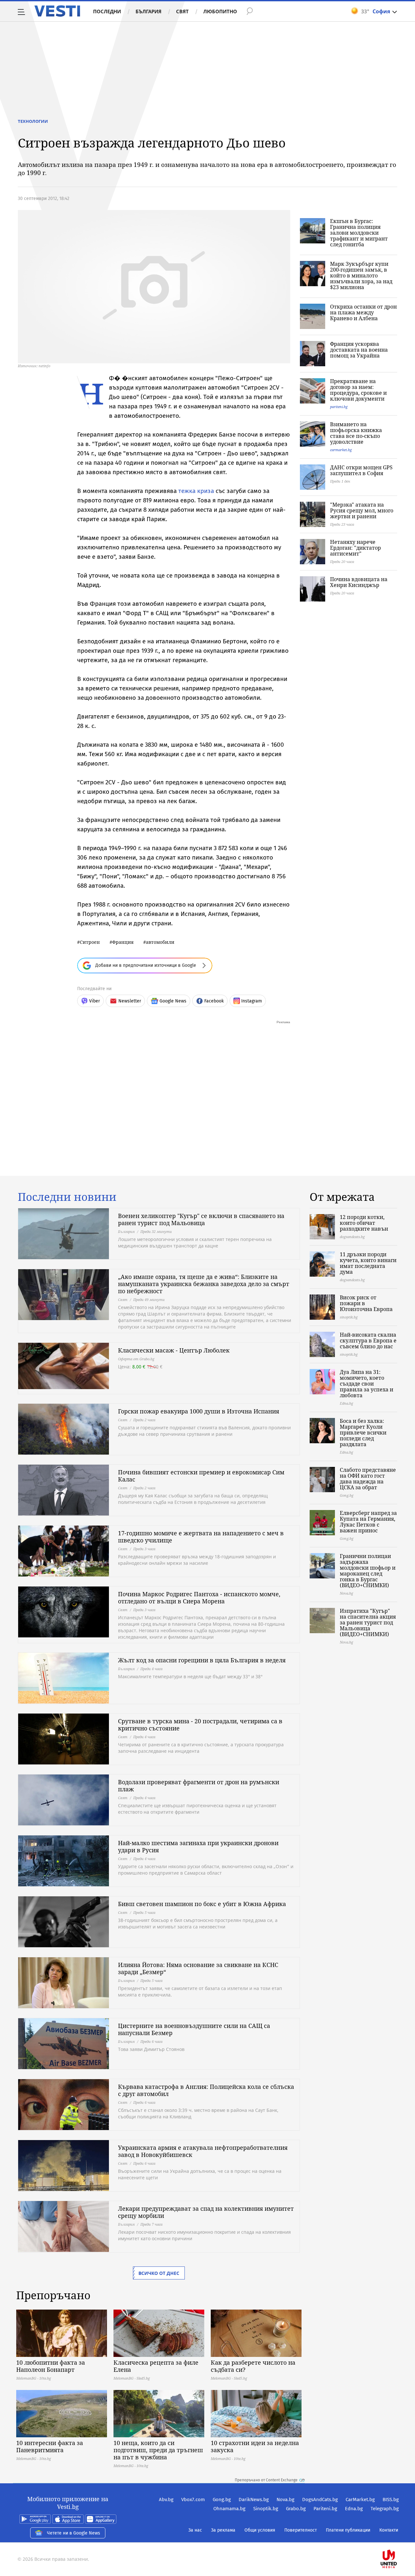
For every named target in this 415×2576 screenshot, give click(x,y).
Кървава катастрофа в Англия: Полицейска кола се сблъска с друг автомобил (206, 2090)
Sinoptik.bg (266, 2509)
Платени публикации (348, 2530)
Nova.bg (285, 2500)
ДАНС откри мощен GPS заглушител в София (361, 470)
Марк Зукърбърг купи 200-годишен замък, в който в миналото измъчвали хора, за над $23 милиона (361, 275)
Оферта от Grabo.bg (136, 1359)
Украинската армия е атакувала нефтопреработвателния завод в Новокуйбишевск (203, 2151)
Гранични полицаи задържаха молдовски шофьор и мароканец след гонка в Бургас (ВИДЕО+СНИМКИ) (368, 1571)
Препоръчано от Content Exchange (266, 2480)
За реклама (223, 2530)
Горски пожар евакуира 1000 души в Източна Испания (199, 1411)
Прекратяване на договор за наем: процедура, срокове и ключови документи (358, 390)
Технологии (33, 121)
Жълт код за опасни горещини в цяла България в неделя (202, 1660)
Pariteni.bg (325, 2509)
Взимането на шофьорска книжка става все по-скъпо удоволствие (356, 433)
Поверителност (301, 2530)
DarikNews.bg (254, 2500)
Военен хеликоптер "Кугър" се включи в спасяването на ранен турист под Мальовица (201, 1219)
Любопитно (220, 11)
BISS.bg (391, 2500)
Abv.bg (166, 2500)
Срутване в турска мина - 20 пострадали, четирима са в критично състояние (200, 1725)
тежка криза (196, 491)
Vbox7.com (193, 2500)
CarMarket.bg (360, 2500)
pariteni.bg (339, 407)
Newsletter (130, 1001)
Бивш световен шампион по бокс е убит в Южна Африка (202, 1904)
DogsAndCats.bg (320, 2500)
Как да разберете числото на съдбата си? (253, 2366)
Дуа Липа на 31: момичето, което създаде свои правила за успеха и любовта (367, 1384)
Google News (173, 1001)
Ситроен (90, 942)
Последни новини (67, 1197)
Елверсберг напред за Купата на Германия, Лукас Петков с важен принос (368, 1522)
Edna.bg (354, 2509)
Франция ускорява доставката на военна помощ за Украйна (359, 350)
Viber (95, 1001)
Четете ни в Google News (74, 2533)
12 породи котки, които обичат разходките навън (364, 1223)
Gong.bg (222, 2500)
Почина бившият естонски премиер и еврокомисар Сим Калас (201, 1476)
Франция (123, 942)
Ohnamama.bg (229, 2509)
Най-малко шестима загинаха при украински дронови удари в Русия (198, 1846)
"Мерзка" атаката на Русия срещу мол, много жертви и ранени (362, 510)
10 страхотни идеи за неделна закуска (255, 2446)
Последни (107, 11)
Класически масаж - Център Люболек (174, 1350)
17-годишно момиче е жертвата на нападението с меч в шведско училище (201, 1537)
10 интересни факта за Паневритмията (50, 2446)
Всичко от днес (159, 2273)
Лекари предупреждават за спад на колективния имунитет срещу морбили (206, 2212)
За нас (195, 2530)
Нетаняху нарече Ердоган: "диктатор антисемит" (356, 548)
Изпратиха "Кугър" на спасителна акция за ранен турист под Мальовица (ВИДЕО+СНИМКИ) (368, 1622)
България (148, 11)
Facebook (214, 1001)
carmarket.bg (341, 450)
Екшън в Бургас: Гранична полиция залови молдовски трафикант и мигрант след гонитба (359, 233)
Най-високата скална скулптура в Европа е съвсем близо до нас (368, 1341)
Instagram (252, 1001)
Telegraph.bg (385, 2509)
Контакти (389, 2530)
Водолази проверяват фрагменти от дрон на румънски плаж (199, 1786)
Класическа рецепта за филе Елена (156, 2366)
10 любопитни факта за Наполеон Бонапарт (51, 2366)
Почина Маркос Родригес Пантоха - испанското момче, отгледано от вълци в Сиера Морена (199, 1598)
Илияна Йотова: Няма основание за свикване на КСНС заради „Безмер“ (198, 1968)
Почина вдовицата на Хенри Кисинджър (359, 582)
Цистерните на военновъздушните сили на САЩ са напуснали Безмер (194, 2029)
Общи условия (260, 2530)
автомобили (160, 942)
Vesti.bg (57, 11)
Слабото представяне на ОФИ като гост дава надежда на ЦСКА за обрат (368, 1479)
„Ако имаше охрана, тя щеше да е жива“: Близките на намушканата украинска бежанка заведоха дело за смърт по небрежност (204, 1284)
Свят (182, 11)
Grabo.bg (296, 2509)
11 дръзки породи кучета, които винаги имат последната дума (368, 1263)
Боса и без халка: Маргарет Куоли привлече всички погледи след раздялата (363, 1433)
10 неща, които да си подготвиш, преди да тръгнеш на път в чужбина (158, 2450)
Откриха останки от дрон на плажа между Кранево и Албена (363, 312)
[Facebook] (398, 2538)
